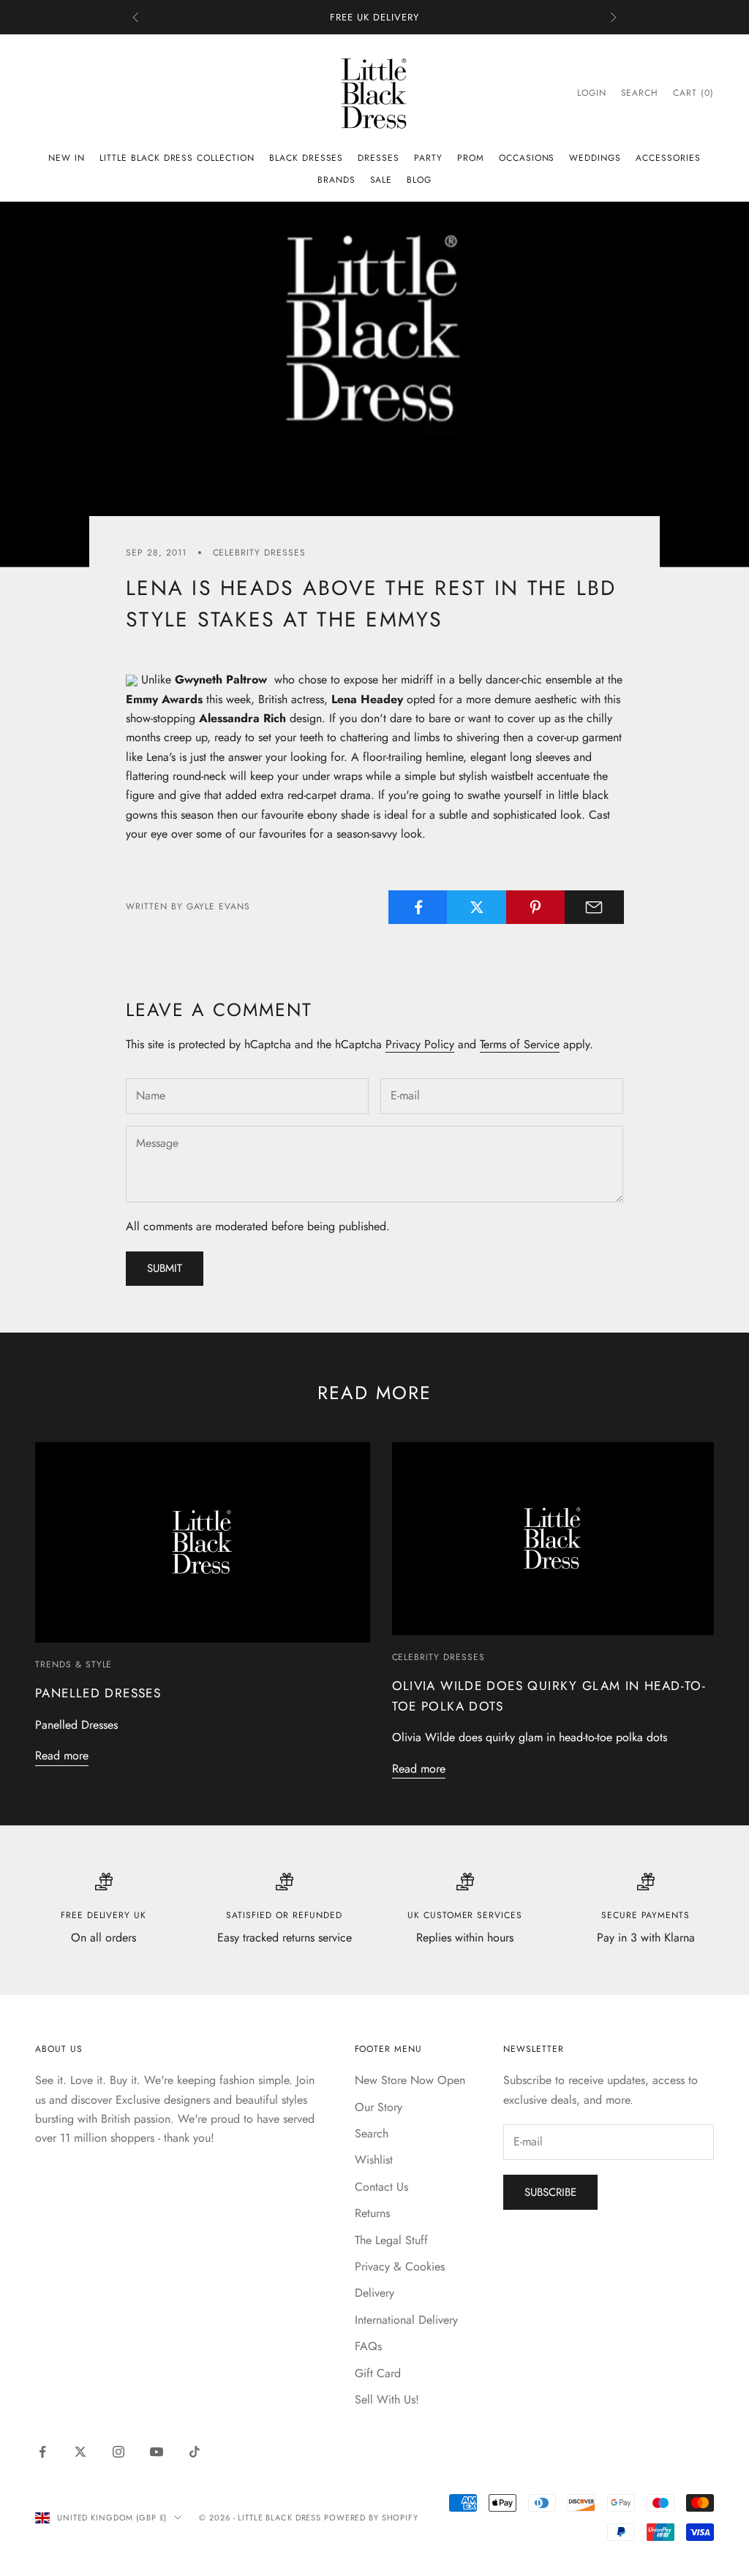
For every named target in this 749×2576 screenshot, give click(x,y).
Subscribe (550, 2192)
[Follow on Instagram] (118, 2452)
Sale (381, 180)
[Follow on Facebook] (42, 2452)
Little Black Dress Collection (177, 158)
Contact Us (381, 2187)
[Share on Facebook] (418, 907)
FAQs (368, 2346)
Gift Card (378, 2373)
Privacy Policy (420, 1044)
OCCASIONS (527, 158)
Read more (62, 1755)
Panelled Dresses (98, 1693)
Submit (165, 1268)
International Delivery (406, 2320)
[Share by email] (594, 907)
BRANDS (336, 180)
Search (372, 2133)
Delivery (374, 2293)
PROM (471, 158)
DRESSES (379, 158)
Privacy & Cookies (400, 2266)
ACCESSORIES (668, 158)
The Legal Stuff (391, 2240)
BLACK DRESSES (306, 158)
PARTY (428, 158)
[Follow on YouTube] (157, 2452)
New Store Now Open (410, 2080)
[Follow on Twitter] (80, 2452)
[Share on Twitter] (477, 907)
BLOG (419, 180)
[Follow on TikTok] (195, 2452)
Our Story (379, 2107)
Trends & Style (74, 1664)
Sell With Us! (387, 2399)
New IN (67, 158)
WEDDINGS (595, 158)
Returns (372, 2213)
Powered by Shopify (371, 2518)
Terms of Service (520, 1044)
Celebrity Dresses (259, 553)
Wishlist (374, 2160)
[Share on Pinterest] (536, 907)
